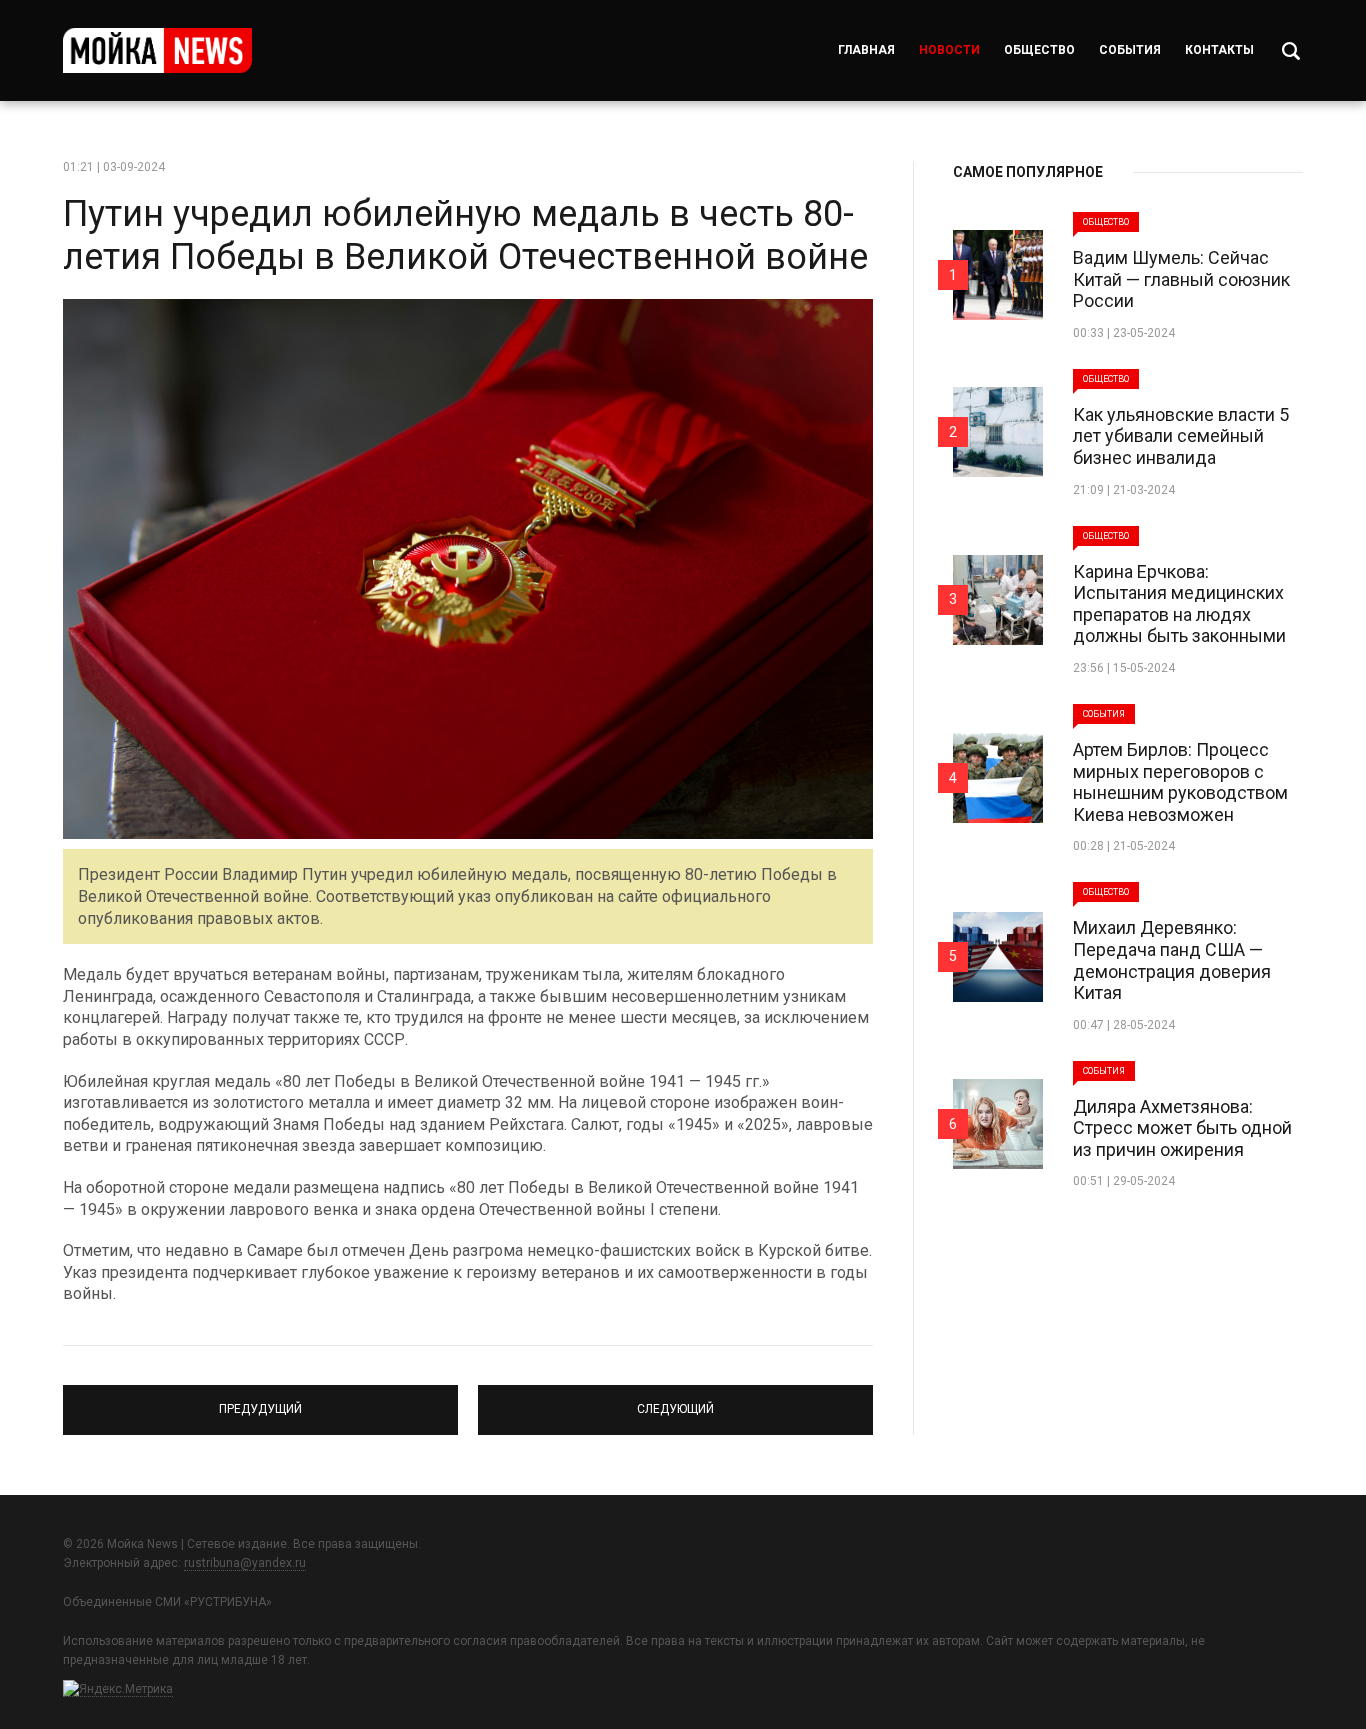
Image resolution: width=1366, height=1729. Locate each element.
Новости (949, 50)
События (1130, 50)
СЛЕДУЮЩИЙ (676, 1401)
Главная (866, 50)
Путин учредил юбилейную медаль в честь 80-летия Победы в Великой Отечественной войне (465, 235)
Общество (1039, 50)
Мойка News (157, 50)
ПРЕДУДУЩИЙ (261, 1401)
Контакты (1219, 50)
